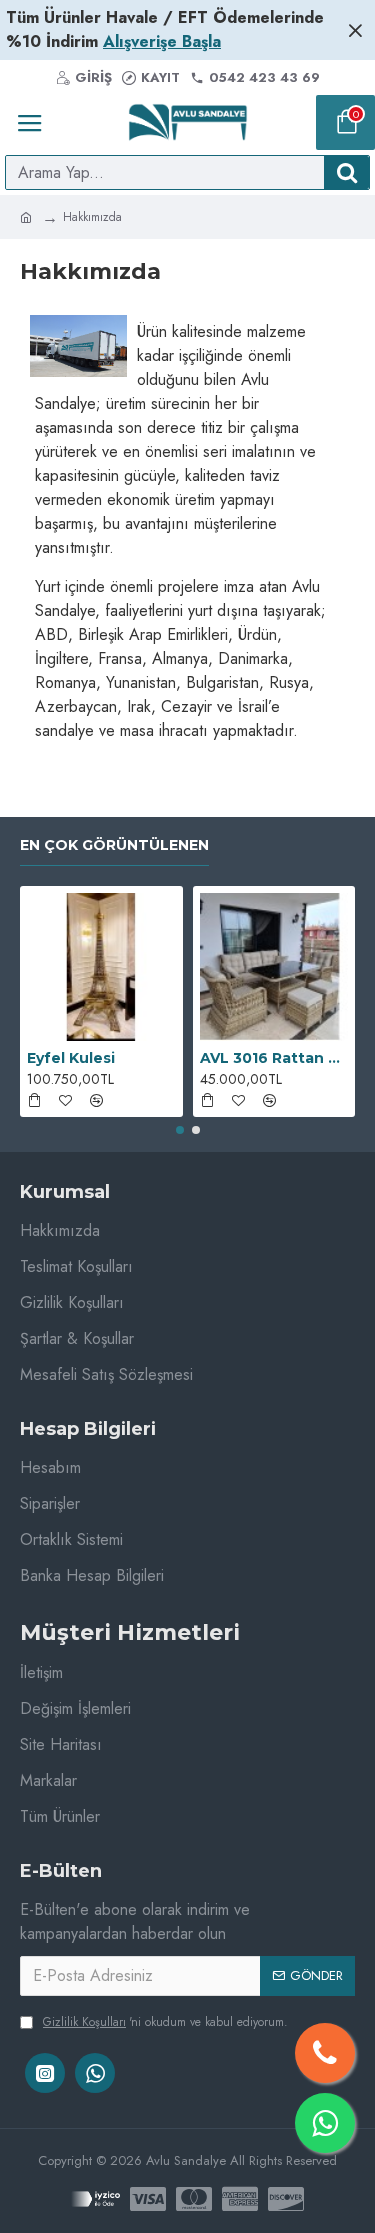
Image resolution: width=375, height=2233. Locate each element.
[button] (180, 1130)
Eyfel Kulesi (71, 1058)
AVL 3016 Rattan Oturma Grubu (274, 1058)
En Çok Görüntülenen (114, 845)
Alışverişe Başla (162, 41)
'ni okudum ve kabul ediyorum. (165, 2022)
